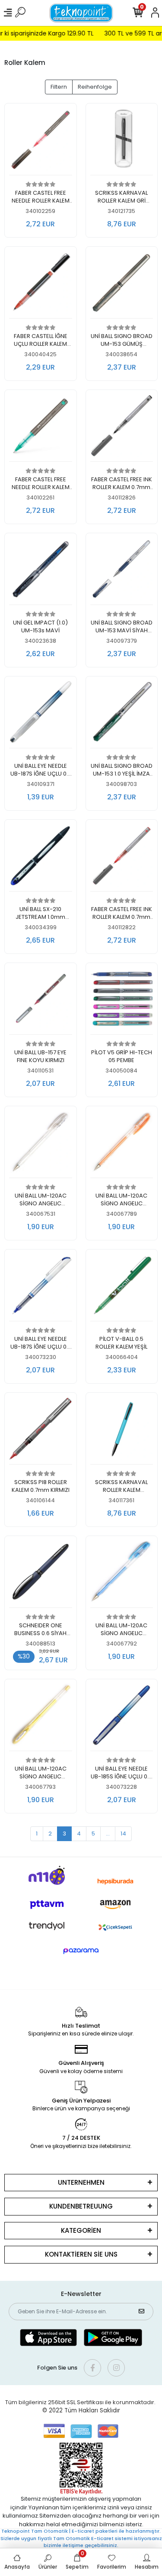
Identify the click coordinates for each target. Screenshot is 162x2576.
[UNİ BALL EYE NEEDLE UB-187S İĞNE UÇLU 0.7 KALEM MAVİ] (41, 1288)
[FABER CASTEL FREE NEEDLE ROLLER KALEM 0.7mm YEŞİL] (41, 428)
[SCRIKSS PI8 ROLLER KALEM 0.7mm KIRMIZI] (41, 1431)
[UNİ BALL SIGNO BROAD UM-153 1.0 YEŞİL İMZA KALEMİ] (122, 715)
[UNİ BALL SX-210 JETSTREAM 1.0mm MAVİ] (41, 858)
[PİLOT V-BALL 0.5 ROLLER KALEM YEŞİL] (122, 1288)
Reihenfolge (95, 87)
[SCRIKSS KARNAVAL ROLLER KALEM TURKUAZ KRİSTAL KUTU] (122, 1431)
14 (123, 1834)
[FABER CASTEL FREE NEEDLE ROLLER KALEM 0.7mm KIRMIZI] (41, 142)
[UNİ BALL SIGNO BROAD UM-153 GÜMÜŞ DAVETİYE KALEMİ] (122, 285)
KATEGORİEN (81, 2230)
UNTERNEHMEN (81, 2182)
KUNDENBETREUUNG (81, 2206)
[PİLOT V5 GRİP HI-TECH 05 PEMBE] (122, 1001)
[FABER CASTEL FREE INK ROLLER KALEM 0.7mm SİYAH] (122, 428)
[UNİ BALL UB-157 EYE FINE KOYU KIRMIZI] (41, 1001)
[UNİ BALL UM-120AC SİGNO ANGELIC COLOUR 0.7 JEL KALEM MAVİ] (122, 1574)
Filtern (59, 87)
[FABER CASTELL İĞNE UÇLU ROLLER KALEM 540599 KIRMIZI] (41, 285)
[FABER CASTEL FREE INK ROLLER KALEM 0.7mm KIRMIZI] (122, 858)
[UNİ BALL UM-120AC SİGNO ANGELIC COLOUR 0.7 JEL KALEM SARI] (41, 1718)
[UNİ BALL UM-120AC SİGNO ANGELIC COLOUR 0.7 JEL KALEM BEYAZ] (41, 1145)
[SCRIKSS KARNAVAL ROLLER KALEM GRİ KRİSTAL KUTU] (122, 142)
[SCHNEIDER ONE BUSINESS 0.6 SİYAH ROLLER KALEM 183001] (41, 1574)
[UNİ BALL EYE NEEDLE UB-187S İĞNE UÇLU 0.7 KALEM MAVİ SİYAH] (41, 715)
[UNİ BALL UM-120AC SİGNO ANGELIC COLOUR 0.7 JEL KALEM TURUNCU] (122, 1145)
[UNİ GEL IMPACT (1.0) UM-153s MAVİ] (41, 572)
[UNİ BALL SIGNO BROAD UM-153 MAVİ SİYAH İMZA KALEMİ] (122, 572)
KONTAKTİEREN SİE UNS (81, 2254)
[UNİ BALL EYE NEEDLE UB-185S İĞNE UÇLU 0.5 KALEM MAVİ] (122, 1718)
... (108, 1834)
